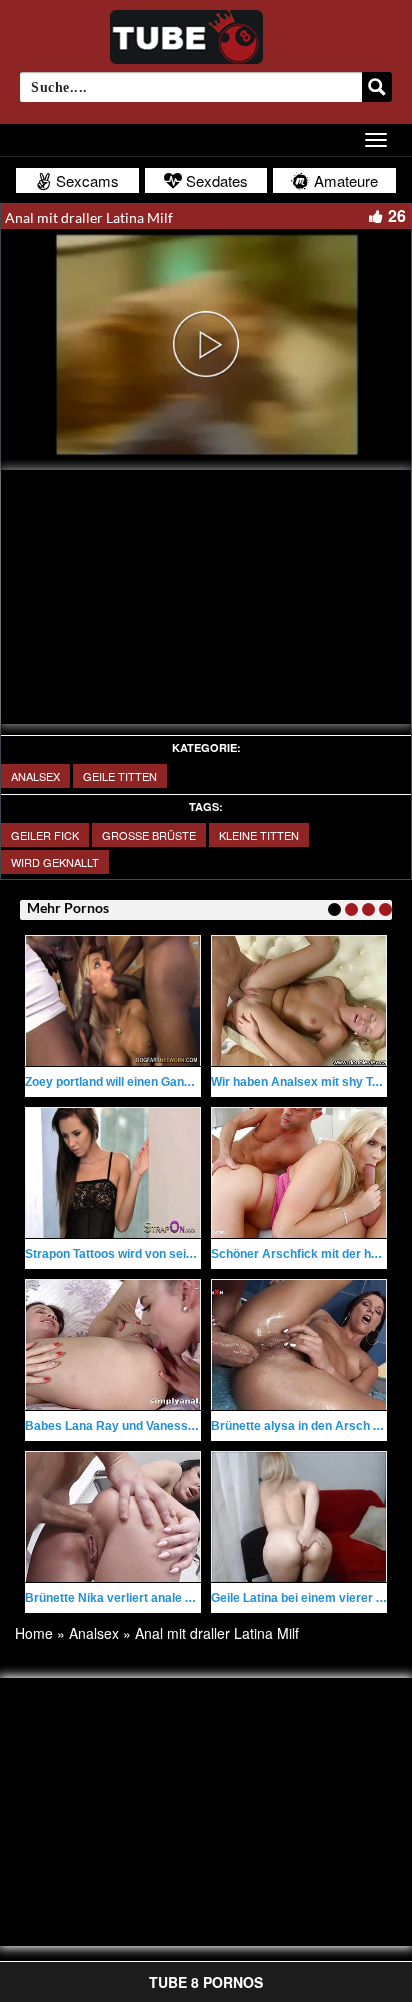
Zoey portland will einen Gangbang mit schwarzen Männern (191, 1082)
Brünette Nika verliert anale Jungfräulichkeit (151, 1598)
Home (34, 1633)
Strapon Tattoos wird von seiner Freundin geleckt (164, 1254)
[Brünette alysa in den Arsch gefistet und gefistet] (299, 1345)
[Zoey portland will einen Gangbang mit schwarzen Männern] (113, 1001)
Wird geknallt (55, 862)
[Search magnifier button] (377, 87)
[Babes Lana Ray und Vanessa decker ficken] (113, 1345)
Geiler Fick (45, 835)
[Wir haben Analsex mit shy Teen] (299, 1001)
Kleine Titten (259, 835)
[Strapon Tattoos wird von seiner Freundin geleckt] (113, 1173)
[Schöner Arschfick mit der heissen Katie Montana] (299, 1173)
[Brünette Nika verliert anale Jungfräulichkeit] (113, 1517)
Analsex (35, 776)
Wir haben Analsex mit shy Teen (302, 1082)
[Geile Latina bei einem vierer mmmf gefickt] (299, 1517)
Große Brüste (149, 835)
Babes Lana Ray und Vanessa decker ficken (150, 1426)
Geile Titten (120, 776)
